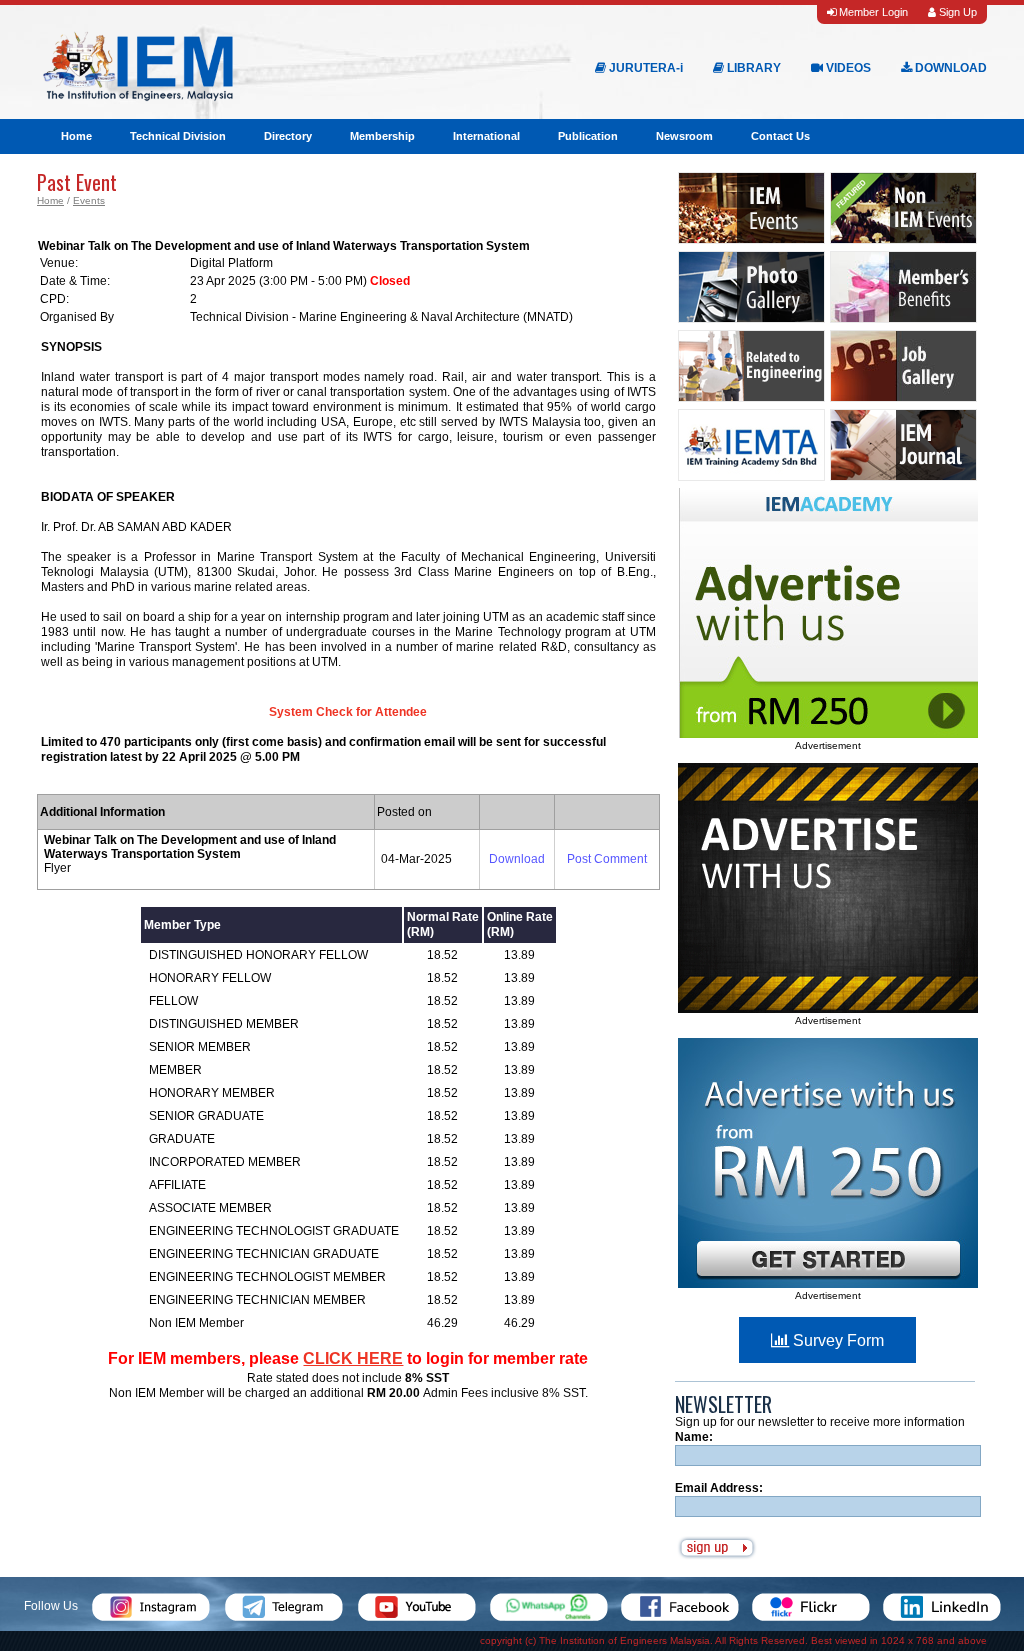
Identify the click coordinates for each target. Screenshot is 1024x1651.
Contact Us (780, 136)
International (486, 136)
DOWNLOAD (949, 68)
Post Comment (607, 859)
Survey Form (836, 1340)
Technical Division (178, 136)
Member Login (872, 12)
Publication (588, 136)
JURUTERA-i (644, 68)
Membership (382, 136)
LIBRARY (752, 68)
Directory (288, 136)
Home (76, 136)
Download (517, 859)
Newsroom (684, 136)
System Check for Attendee (348, 712)
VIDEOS (847, 68)
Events (89, 200)
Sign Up (956, 12)
